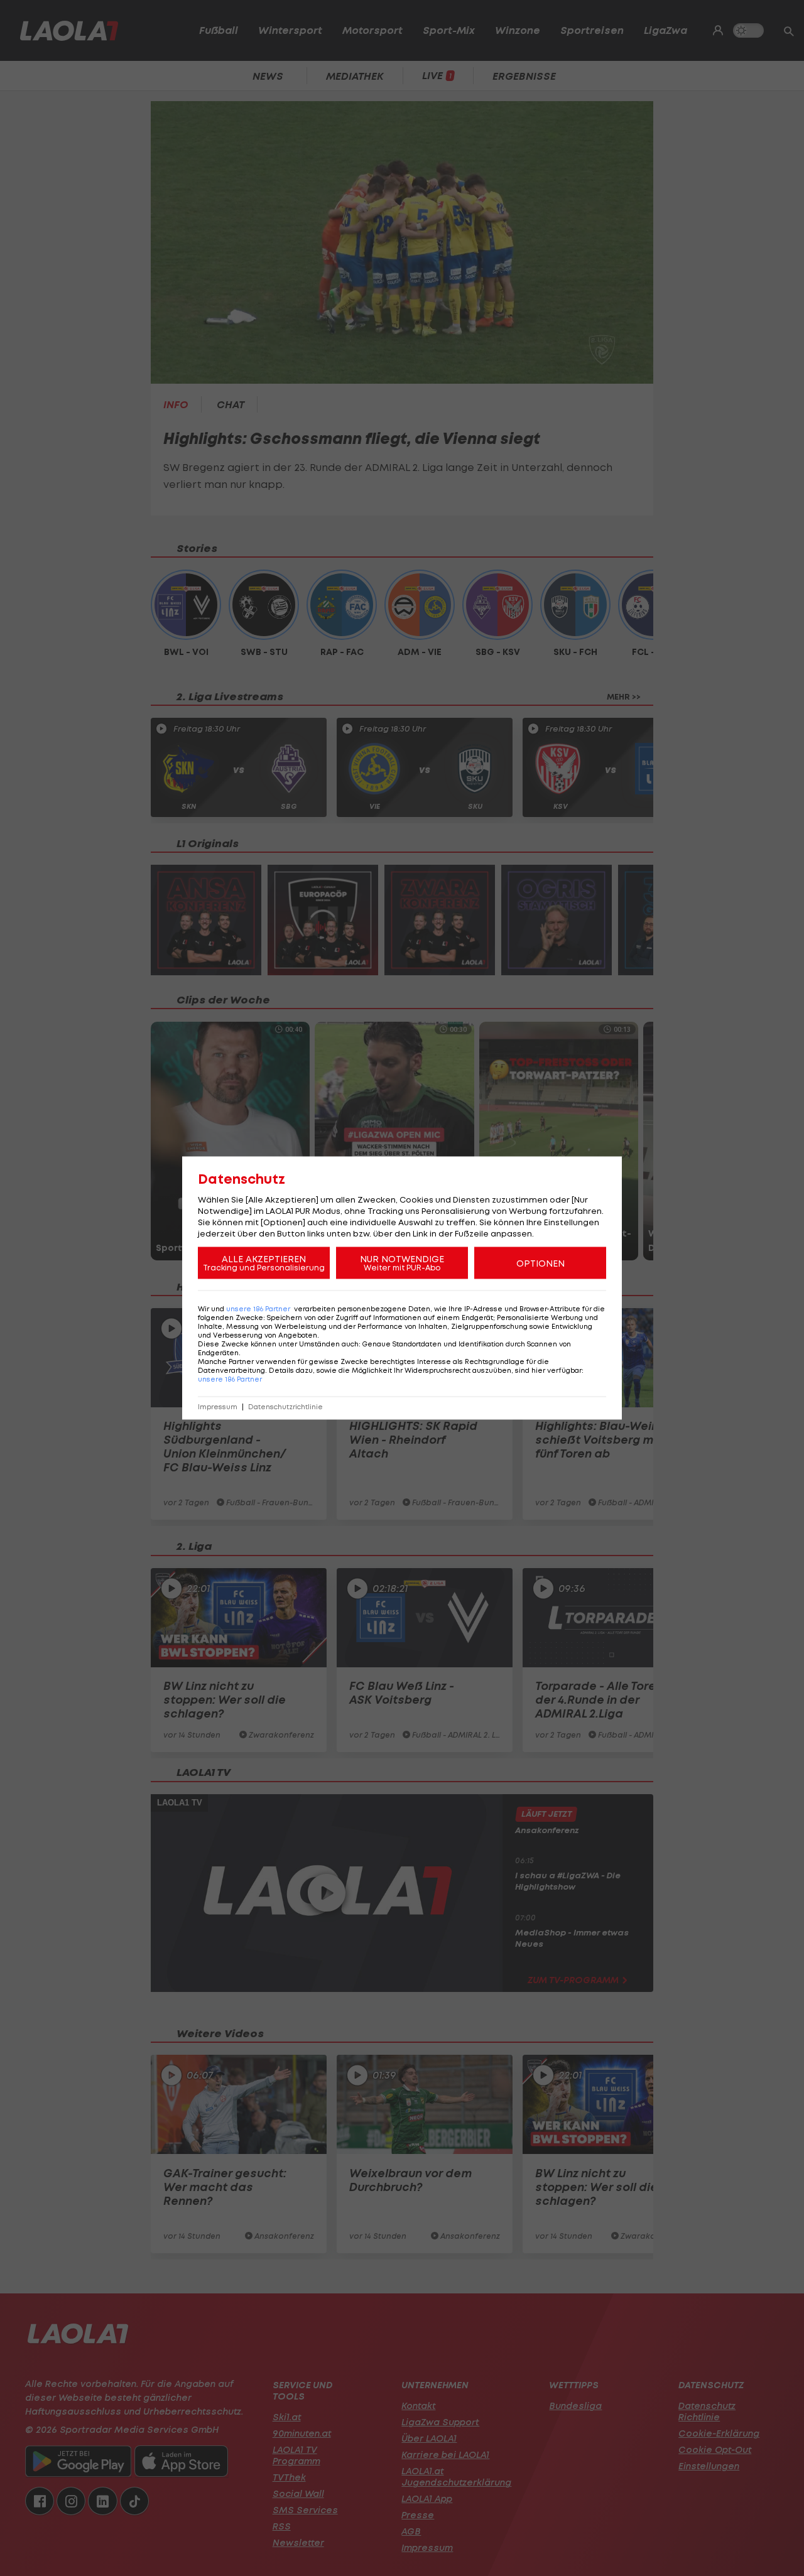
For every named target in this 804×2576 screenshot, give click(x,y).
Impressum (218, 1407)
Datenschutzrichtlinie (285, 1407)
